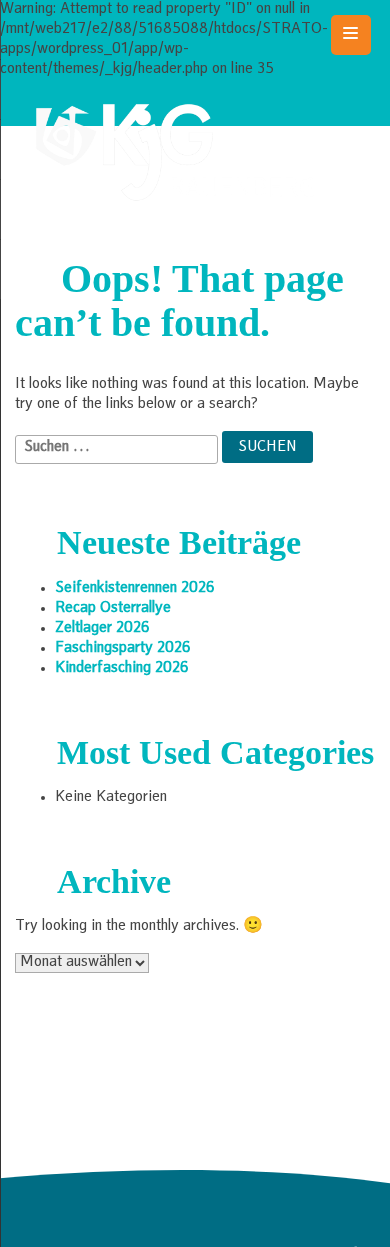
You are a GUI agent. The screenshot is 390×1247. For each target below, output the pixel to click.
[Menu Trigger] (351, 35)
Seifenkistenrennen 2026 (135, 589)
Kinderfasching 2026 (122, 669)
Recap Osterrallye (113, 609)
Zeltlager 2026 (102, 629)
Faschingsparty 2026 (123, 649)
